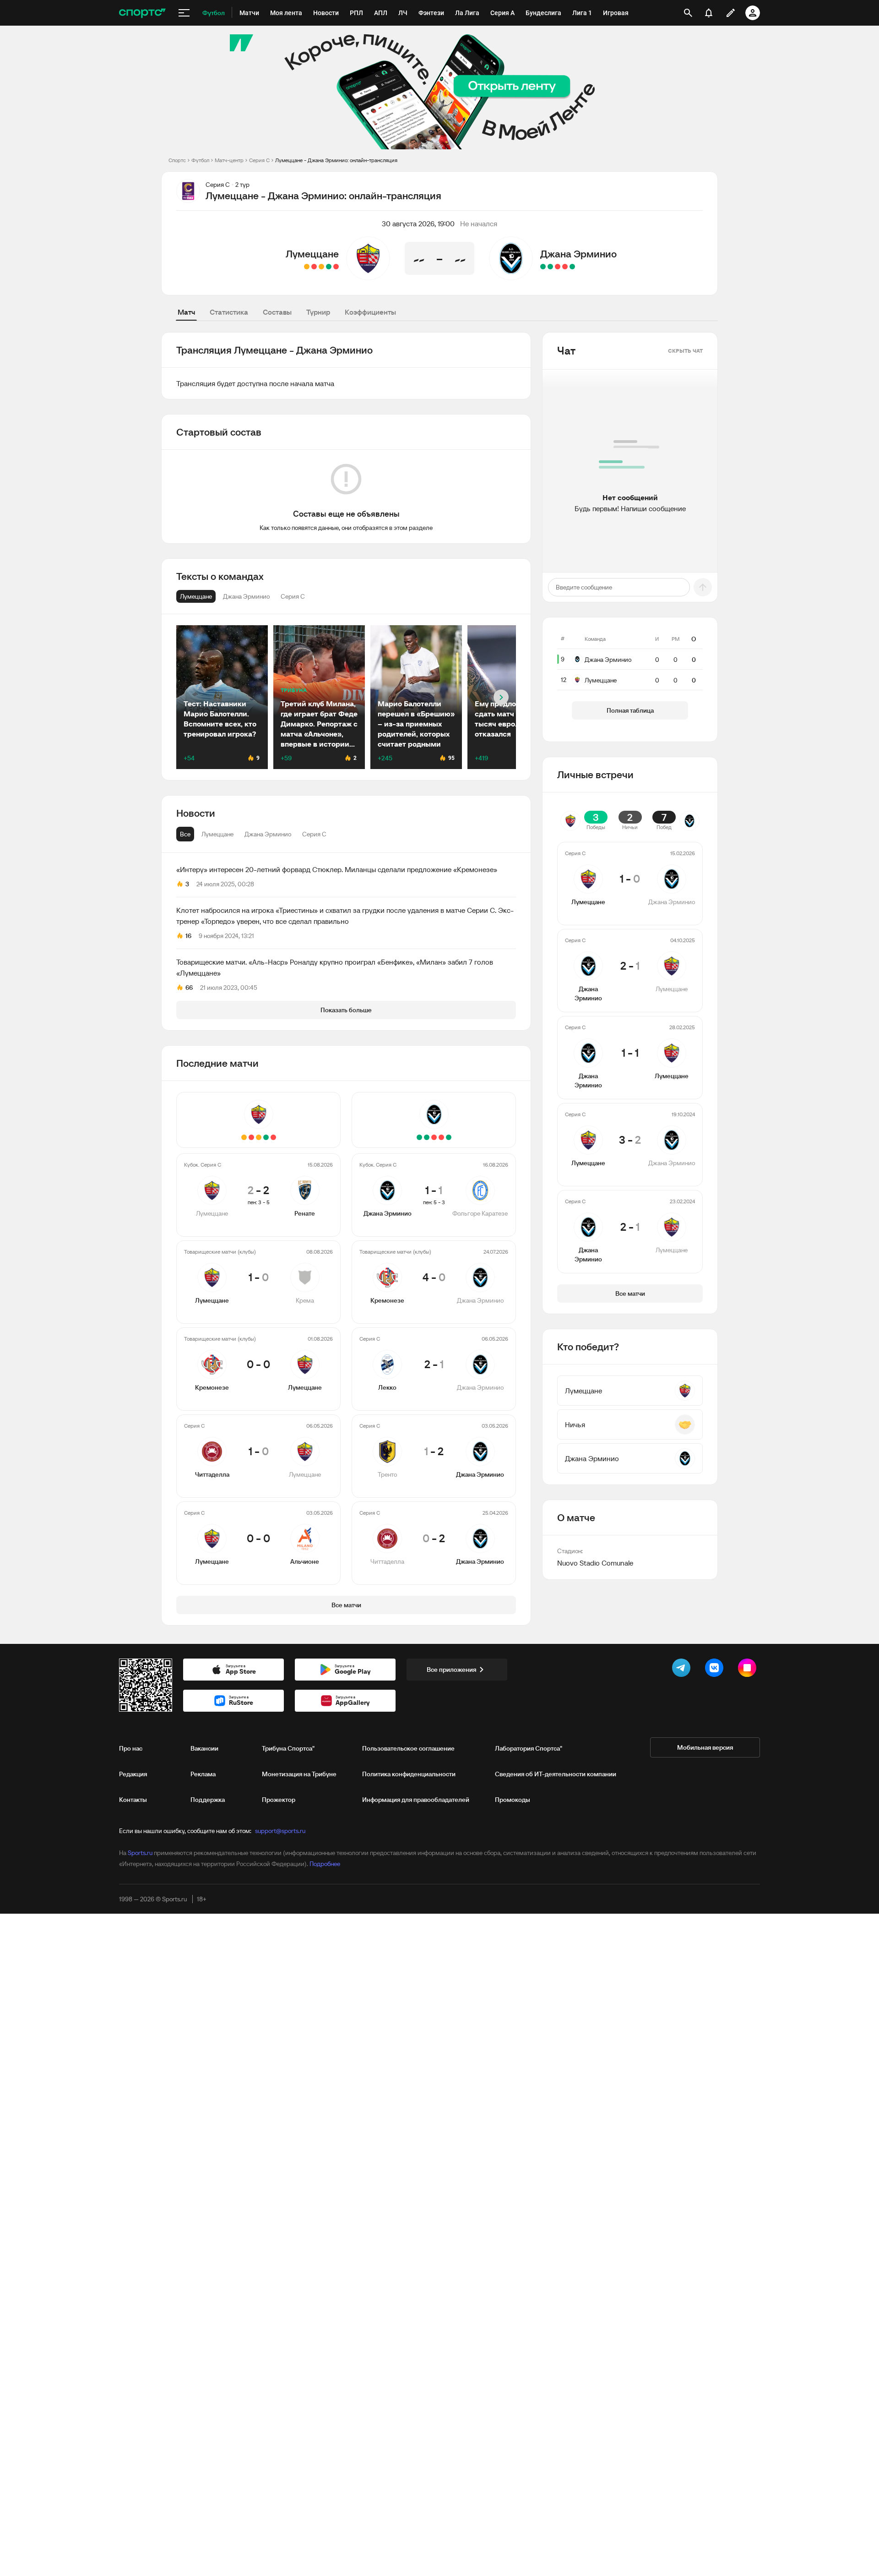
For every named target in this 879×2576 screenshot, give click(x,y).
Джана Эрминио (578, 254)
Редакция (133, 1774)
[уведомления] (709, 13)
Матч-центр (229, 160)
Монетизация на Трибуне (299, 1774)
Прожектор (279, 1800)
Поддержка (208, 1800)
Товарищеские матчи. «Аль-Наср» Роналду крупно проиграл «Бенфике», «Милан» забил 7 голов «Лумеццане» (335, 967)
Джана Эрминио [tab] (268, 834)
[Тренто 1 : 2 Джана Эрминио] (550, 267)
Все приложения (451, 1670)
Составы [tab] (277, 312)
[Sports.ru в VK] (716, 1670)
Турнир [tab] (318, 312)
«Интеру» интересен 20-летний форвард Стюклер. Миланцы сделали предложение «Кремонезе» (337, 869)
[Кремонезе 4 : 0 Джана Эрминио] (565, 267)
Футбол (200, 160)
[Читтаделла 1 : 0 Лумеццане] (314, 267)
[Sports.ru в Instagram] (749, 1670)
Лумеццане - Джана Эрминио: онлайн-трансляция (336, 160)
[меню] (184, 13)
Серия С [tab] (314, 834)
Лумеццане (312, 254)
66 (189, 988)
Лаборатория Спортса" (529, 1748)
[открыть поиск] (688, 13)
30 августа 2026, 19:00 (418, 224)
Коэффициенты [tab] (370, 312)
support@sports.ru (280, 1831)
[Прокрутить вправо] (501, 697)
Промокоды (513, 1800)
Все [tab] (185, 834)
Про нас (131, 1748)
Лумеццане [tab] (217, 834)
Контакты (133, 1800)
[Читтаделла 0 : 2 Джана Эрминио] (543, 267)
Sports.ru (140, 1853)
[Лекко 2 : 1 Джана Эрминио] (558, 267)
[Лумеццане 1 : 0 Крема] (329, 267)
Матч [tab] (186, 312)
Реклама (203, 1774)
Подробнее (325, 1864)
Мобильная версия (705, 1747)
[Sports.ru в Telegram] (683, 1670)
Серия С (259, 160)
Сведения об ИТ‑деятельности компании (556, 1774)
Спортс (177, 160)
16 (188, 936)
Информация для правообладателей (416, 1800)
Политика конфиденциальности (409, 1774)
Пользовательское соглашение (408, 1748)
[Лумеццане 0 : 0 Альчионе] (307, 267)
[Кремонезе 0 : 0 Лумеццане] (321, 267)
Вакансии (204, 1748)
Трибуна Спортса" (288, 1748)
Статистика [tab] (229, 312)
